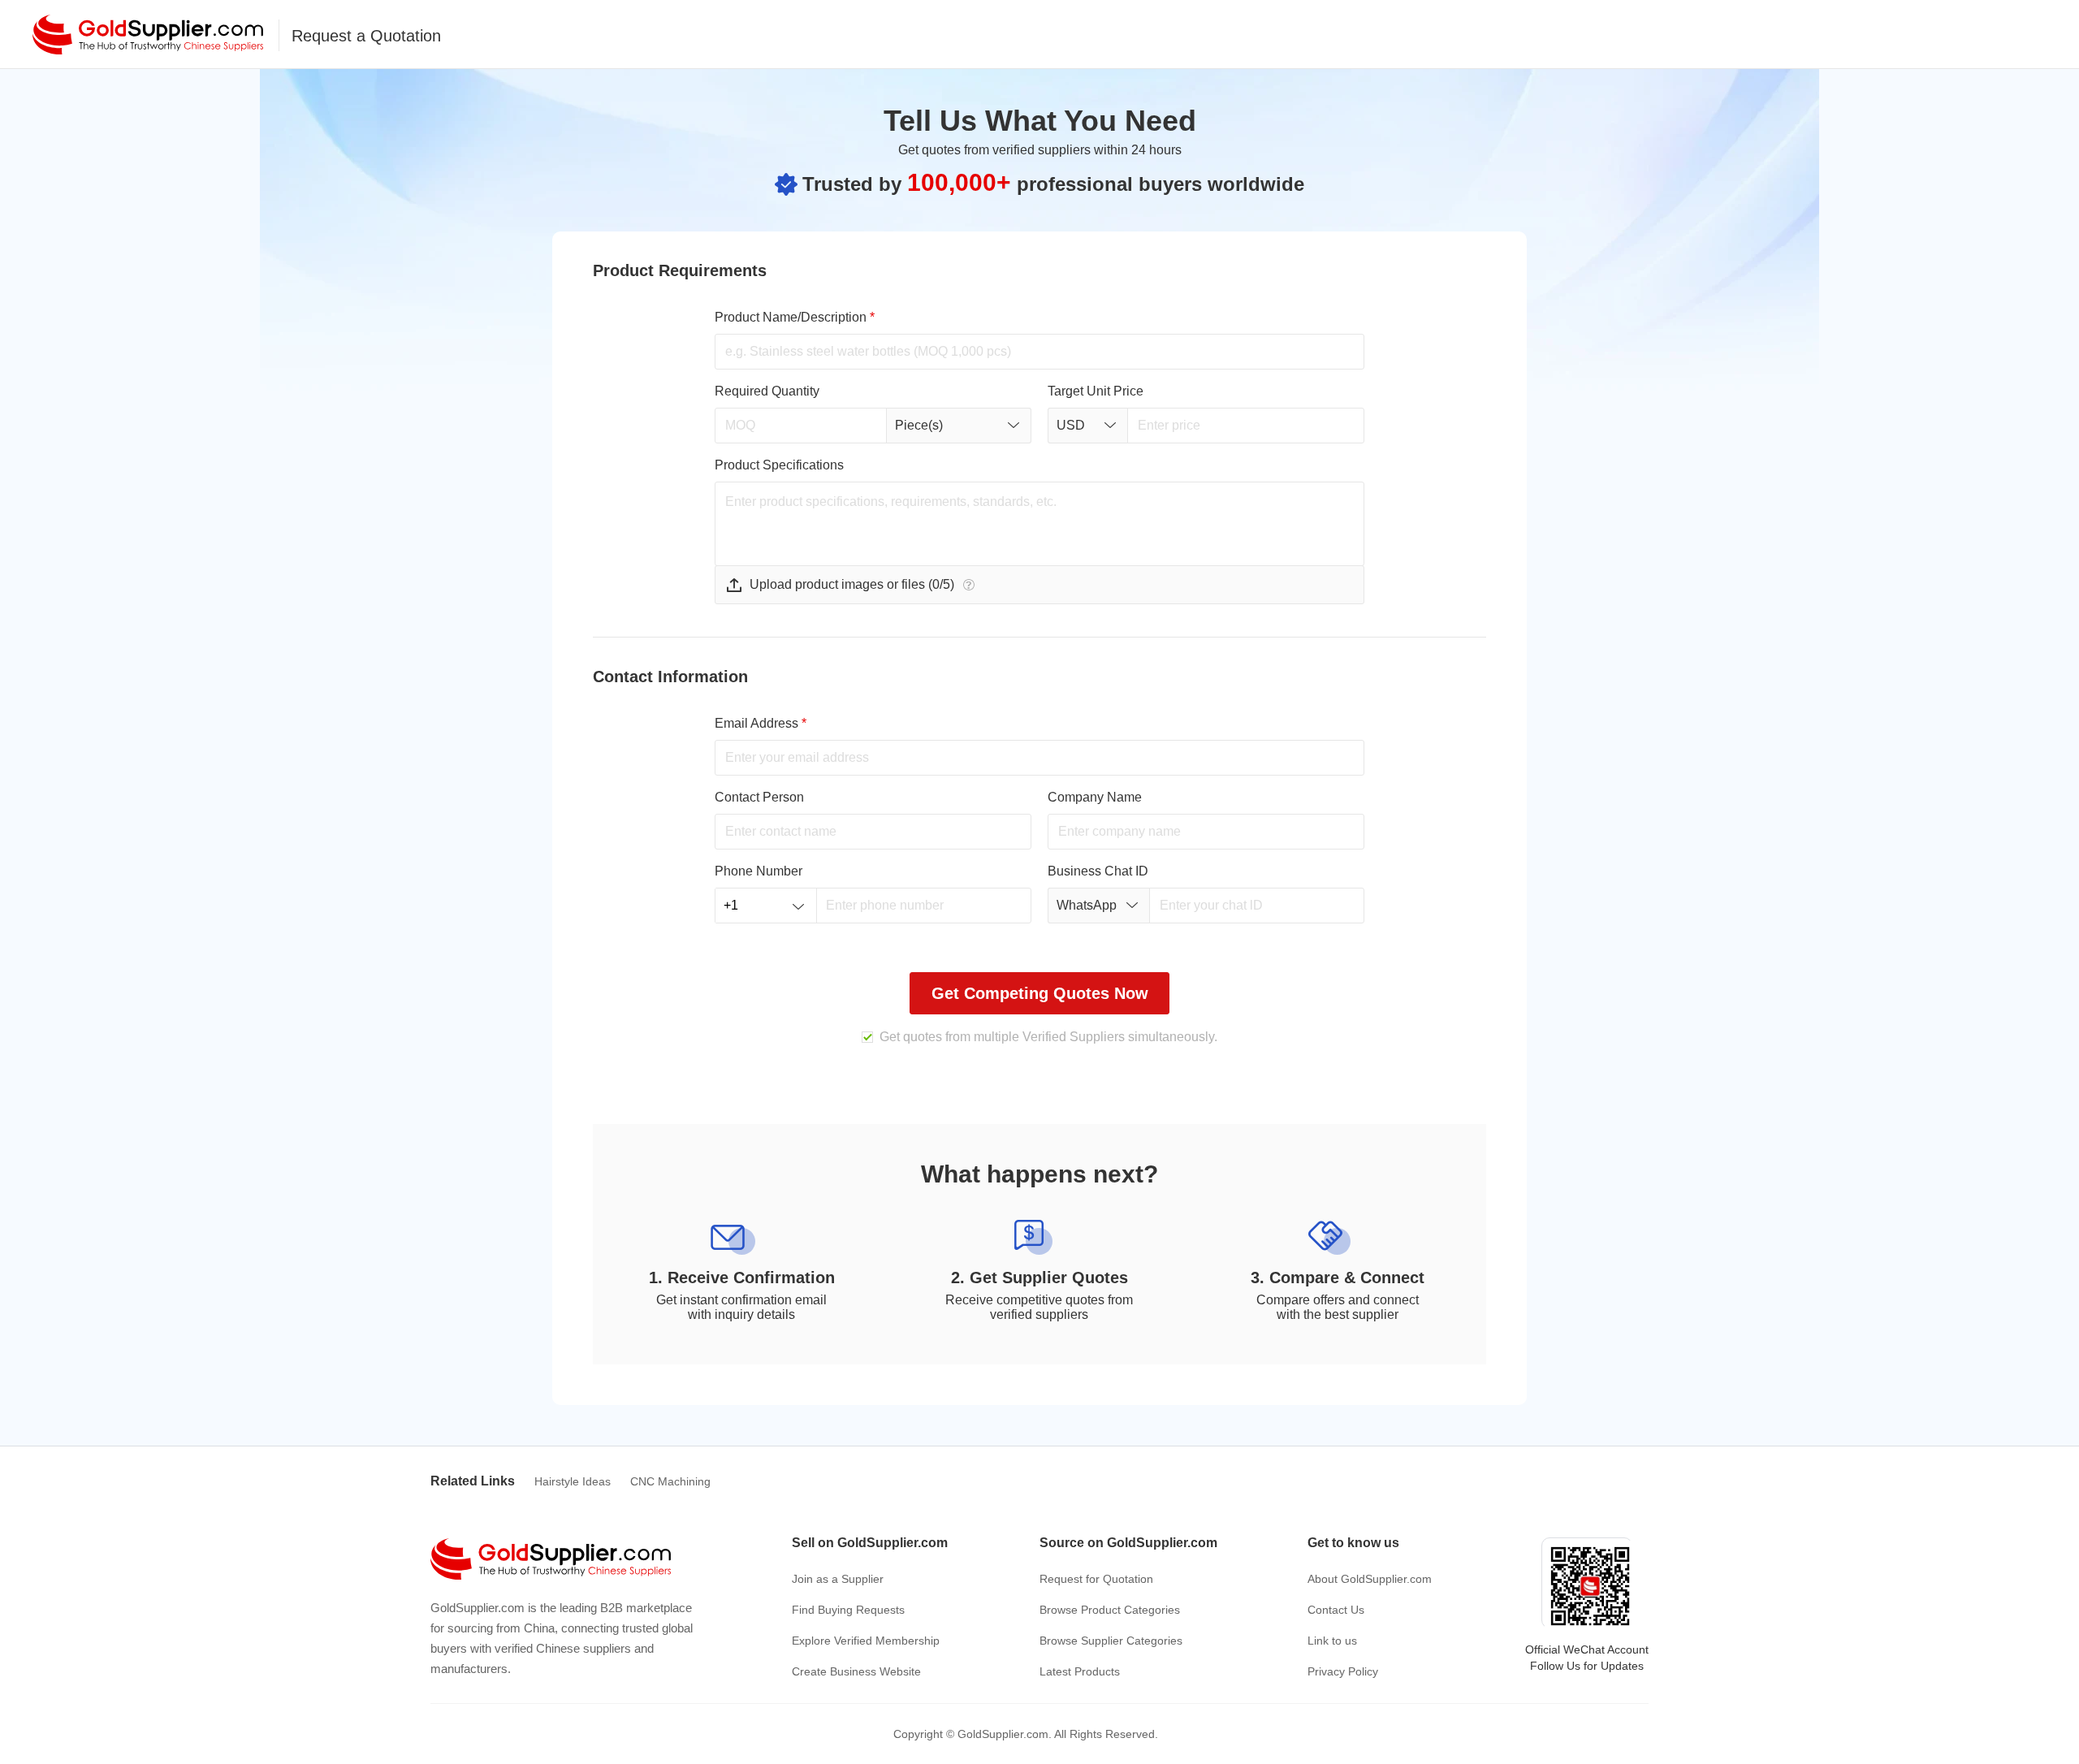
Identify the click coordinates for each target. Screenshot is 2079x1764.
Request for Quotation (1096, 1579)
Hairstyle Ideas (573, 1481)
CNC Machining (670, 1481)
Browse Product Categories (1110, 1610)
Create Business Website (856, 1671)
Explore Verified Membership (866, 1641)
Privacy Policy (1343, 1671)
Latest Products (1080, 1671)
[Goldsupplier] (148, 35)
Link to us (1332, 1641)
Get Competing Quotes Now (1040, 993)
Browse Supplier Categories (1111, 1641)
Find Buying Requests (848, 1610)
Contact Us (1336, 1610)
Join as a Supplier (838, 1579)
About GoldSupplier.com (1370, 1579)
